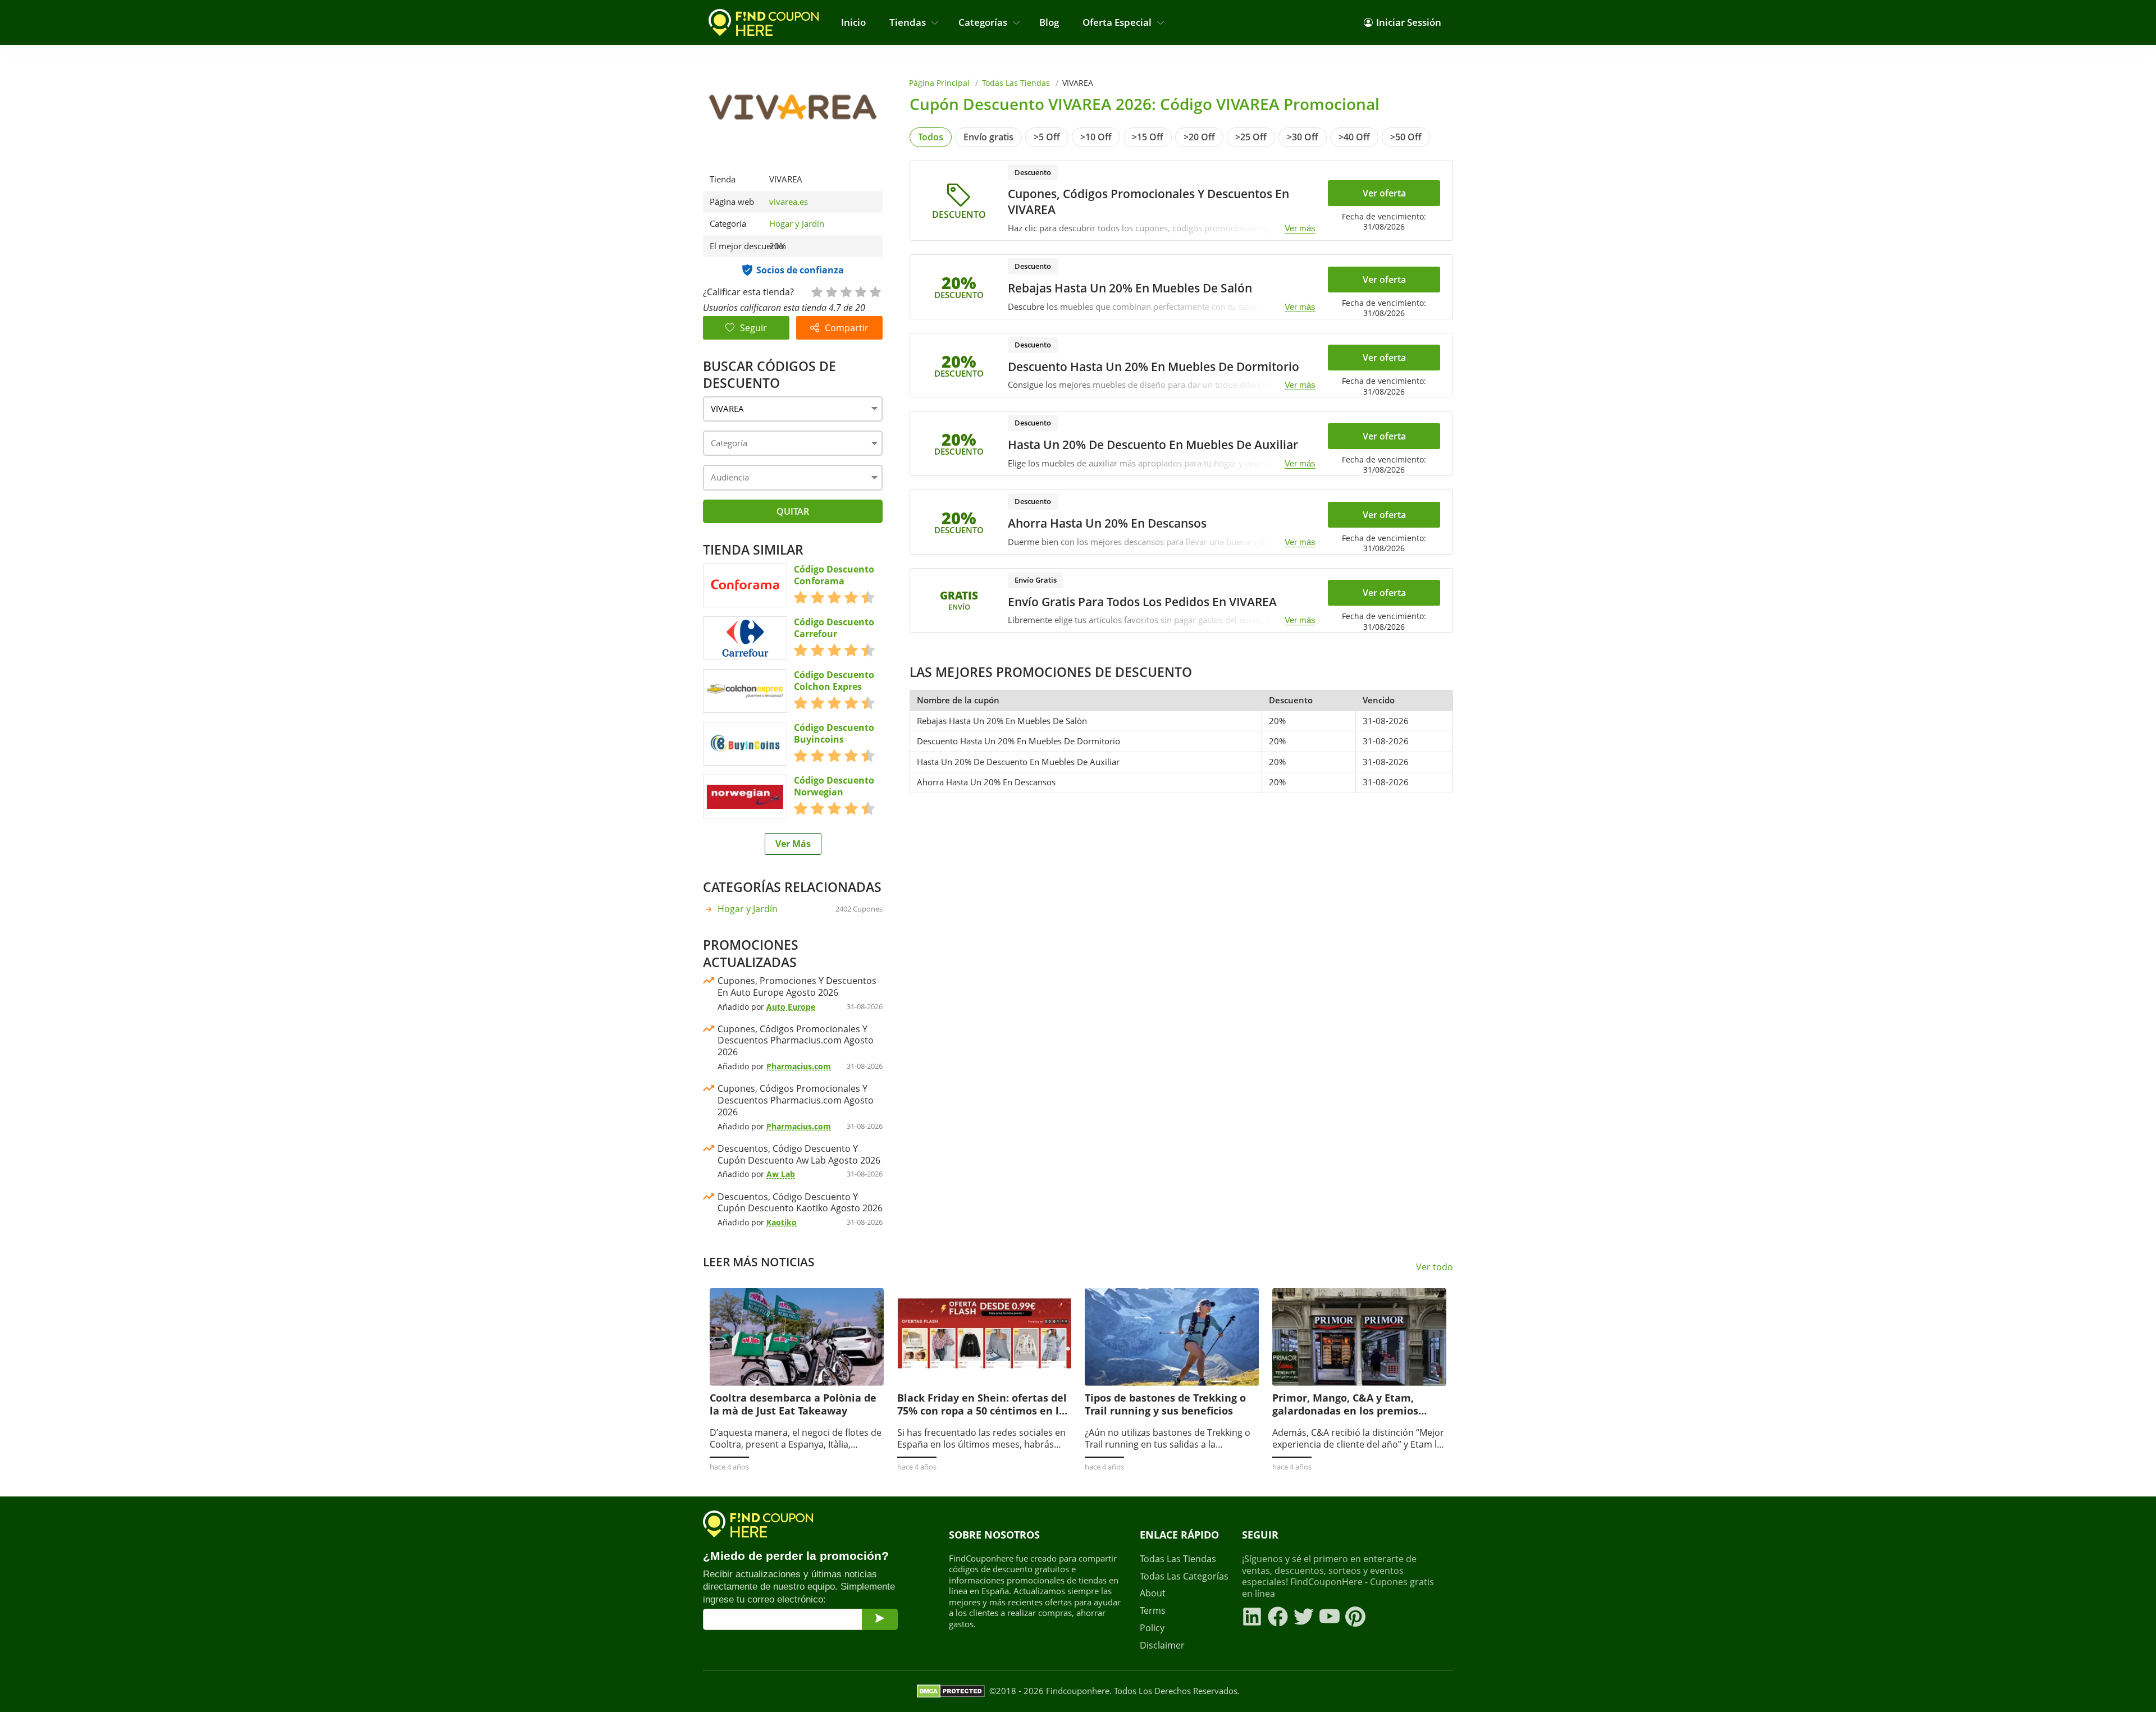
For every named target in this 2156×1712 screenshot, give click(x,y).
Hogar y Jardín (797, 223)
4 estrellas (860, 291)
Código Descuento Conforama (834, 575)
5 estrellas (875, 291)
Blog (1049, 22)
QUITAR (793, 511)
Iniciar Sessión (1409, 22)
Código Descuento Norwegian (834, 786)
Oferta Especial (1117, 22)
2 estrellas (831, 291)
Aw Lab (781, 1174)
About (1153, 1593)
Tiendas (908, 22)
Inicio (853, 22)
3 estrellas (846, 291)
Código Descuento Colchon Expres (834, 681)
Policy (1152, 1628)
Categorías (983, 22)
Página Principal (939, 83)
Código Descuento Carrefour (834, 628)
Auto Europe (791, 1007)
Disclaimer (1162, 1645)
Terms (1153, 1611)
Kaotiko (782, 1222)
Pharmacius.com (799, 1066)
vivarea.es (789, 202)
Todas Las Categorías (1184, 1576)
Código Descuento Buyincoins (834, 734)
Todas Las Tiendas (1016, 83)
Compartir (847, 328)
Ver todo (1435, 1267)
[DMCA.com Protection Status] (951, 1691)
